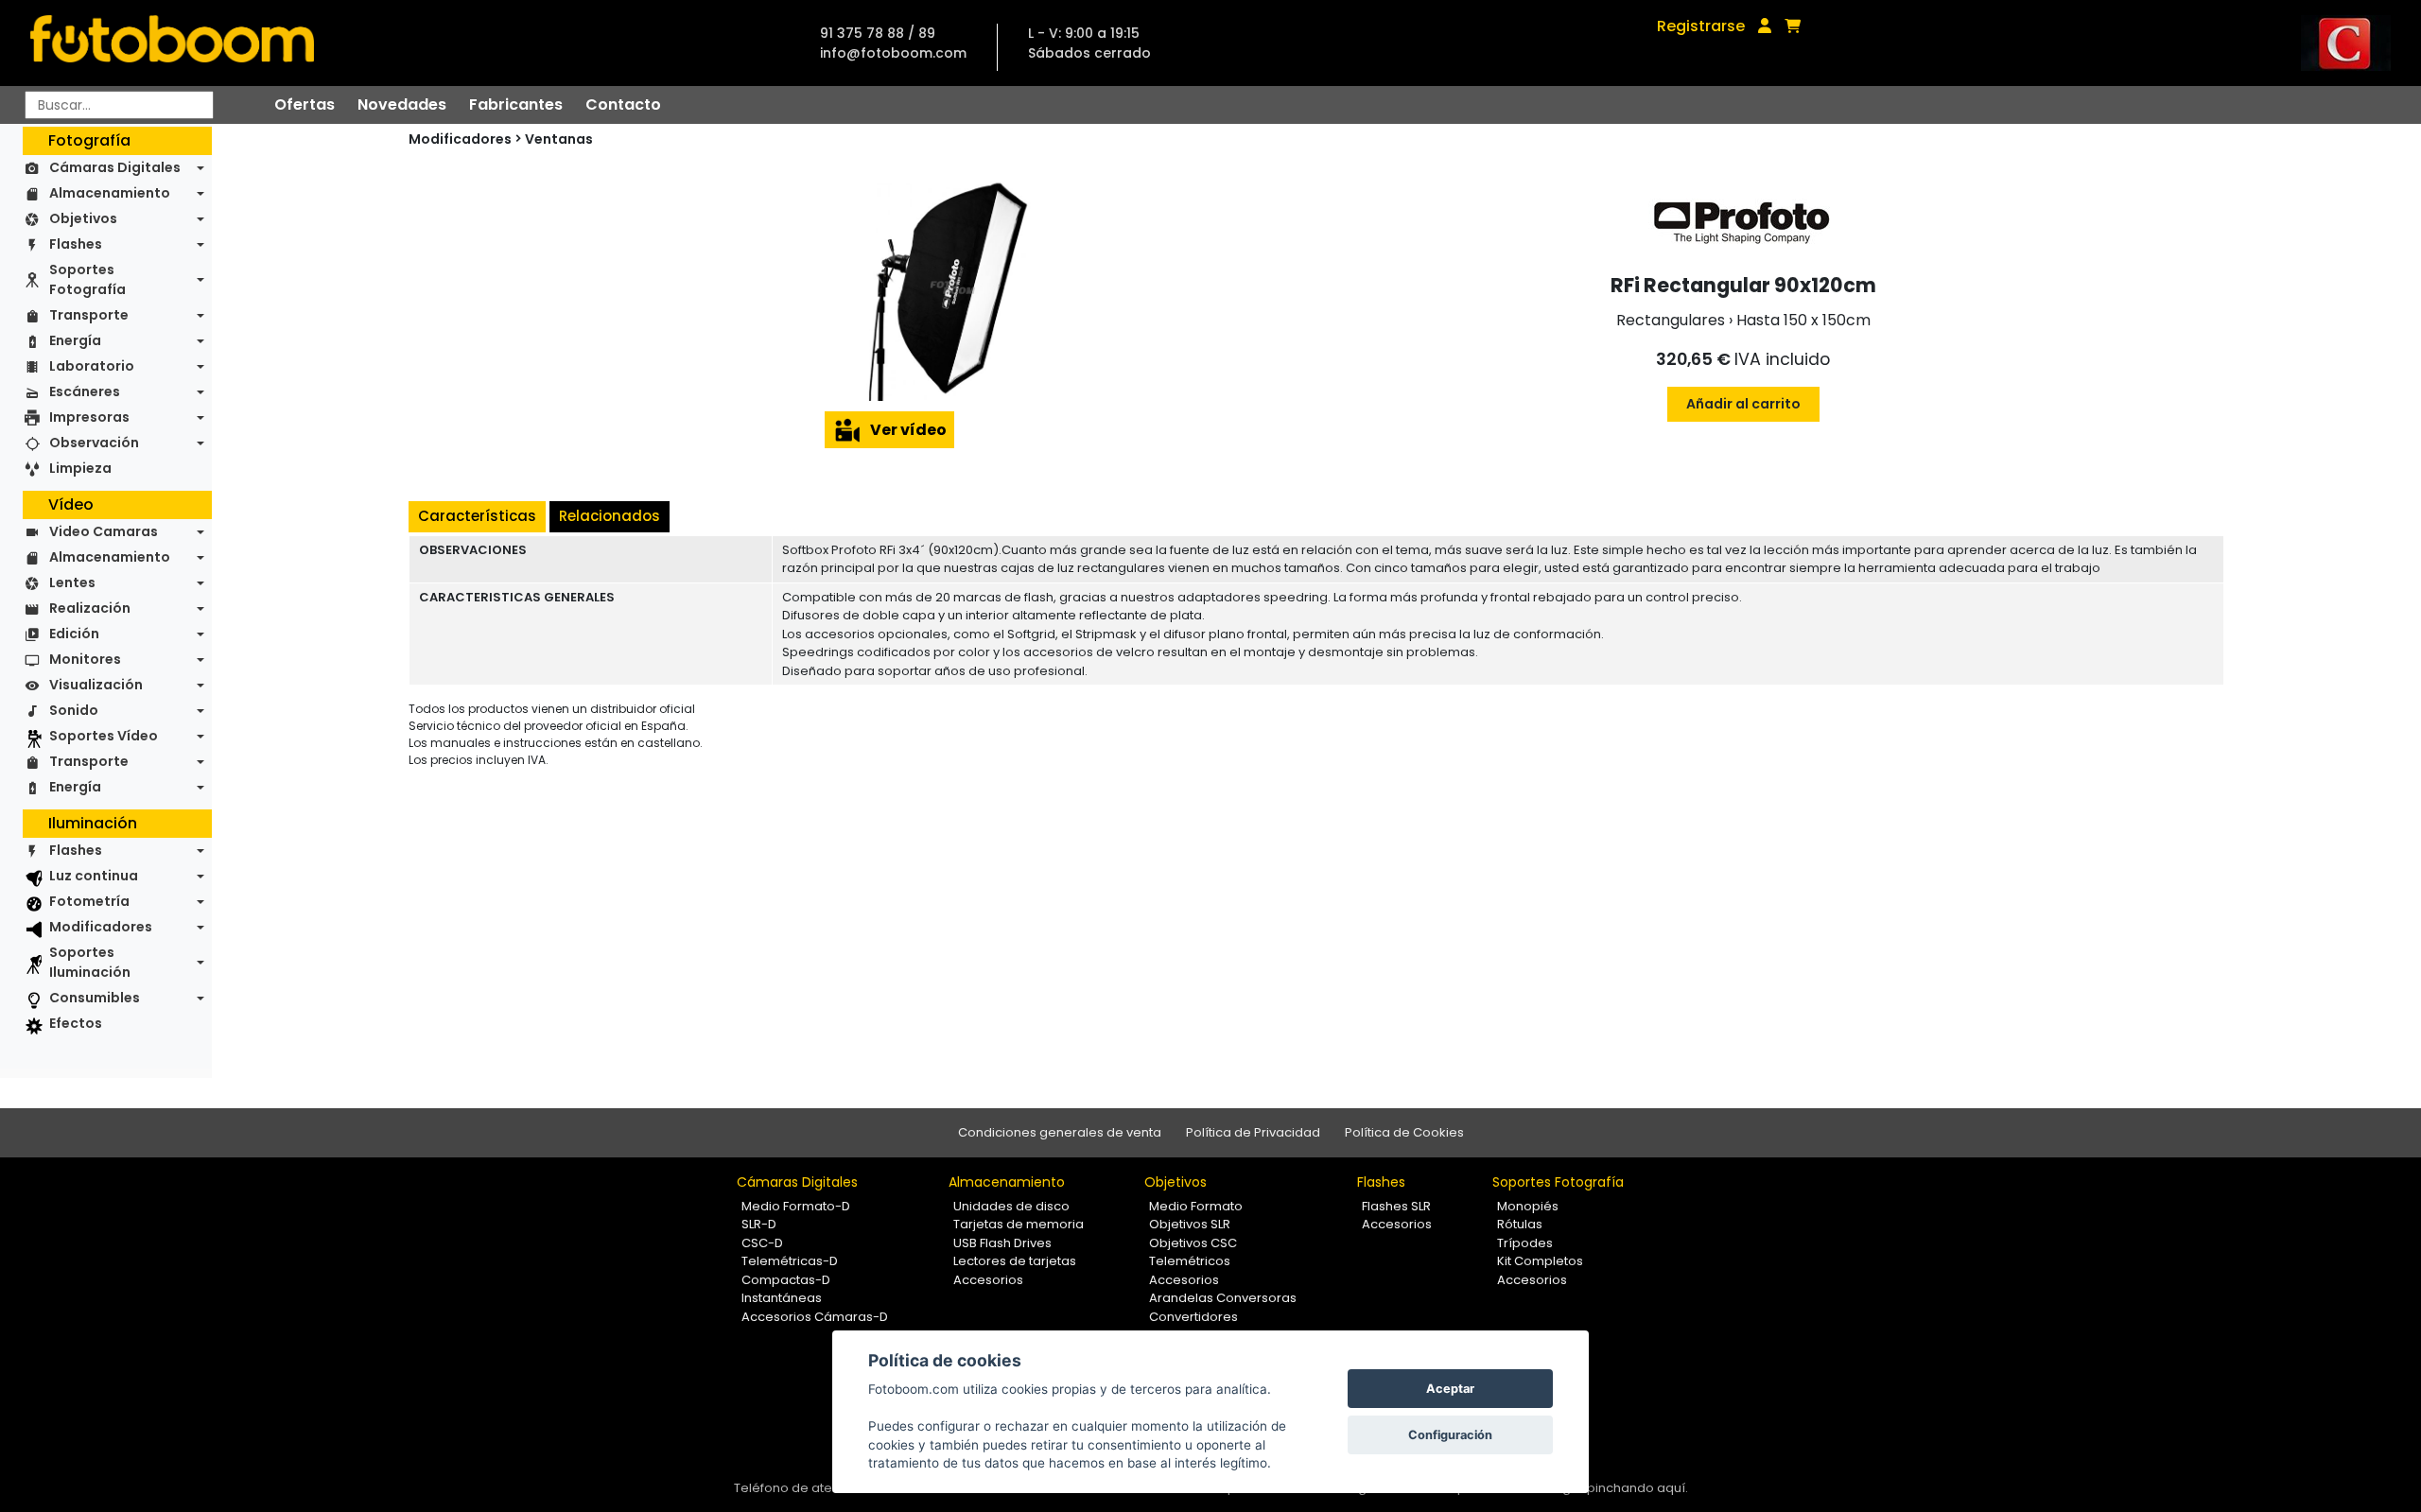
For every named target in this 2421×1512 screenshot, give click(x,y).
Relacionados (610, 516)
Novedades (402, 104)
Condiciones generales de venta (1060, 1132)
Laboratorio (92, 366)
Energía (75, 340)
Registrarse (1701, 26)
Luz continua (94, 876)
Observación (94, 443)
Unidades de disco (1011, 1206)
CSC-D (762, 1243)
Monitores (85, 659)
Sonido (74, 710)
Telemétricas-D (790, 1261)
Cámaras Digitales (115, 167)
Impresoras (89, 417)
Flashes (76, 244)
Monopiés (1528, 1206)
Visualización (96, 685)
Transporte (89, 315)
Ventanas (559, 139)
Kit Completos (1540, 1261)
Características (477, 516)
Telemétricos (1190, 1261)
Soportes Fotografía (87, 279)
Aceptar (1450, 1389)
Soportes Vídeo (104, 736)
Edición (74, 634)
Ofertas (305, 104)
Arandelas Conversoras (1223, 1298)
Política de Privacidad (1253, 1132)
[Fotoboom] (172, 43)
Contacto (623, 104)
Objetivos (83, 218)
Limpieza (80, 468)
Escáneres (85, 391)
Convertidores (1193, 1317)
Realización (90, 608)
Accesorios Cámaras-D (815, 1317)
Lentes (72, 582)
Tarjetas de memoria (1019, 1224)
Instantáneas (782, 1298)
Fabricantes (516, 104)
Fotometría (89, 901)
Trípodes (1525, 1243)
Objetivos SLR (1190, 1224)
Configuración (1450, 1435)
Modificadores (101, 927)
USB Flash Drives (1002, 1243)
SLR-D (759, 1224)
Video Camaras (104, 531)
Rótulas (1520, 1224)
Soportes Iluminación (90, 962)
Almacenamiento (110, 193)
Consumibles (95, 998)
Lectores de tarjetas (1015, 1261)
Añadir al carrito (1743, 404)
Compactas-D (786, 1280)
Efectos (76, 1023)
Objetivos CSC (1193, 1243)
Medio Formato (1196, 1206)
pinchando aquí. (1637, 1488)
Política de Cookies (1404, 1132)
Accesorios (988, 1280)
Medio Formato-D (796, 1206)
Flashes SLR (1396, 1206)
